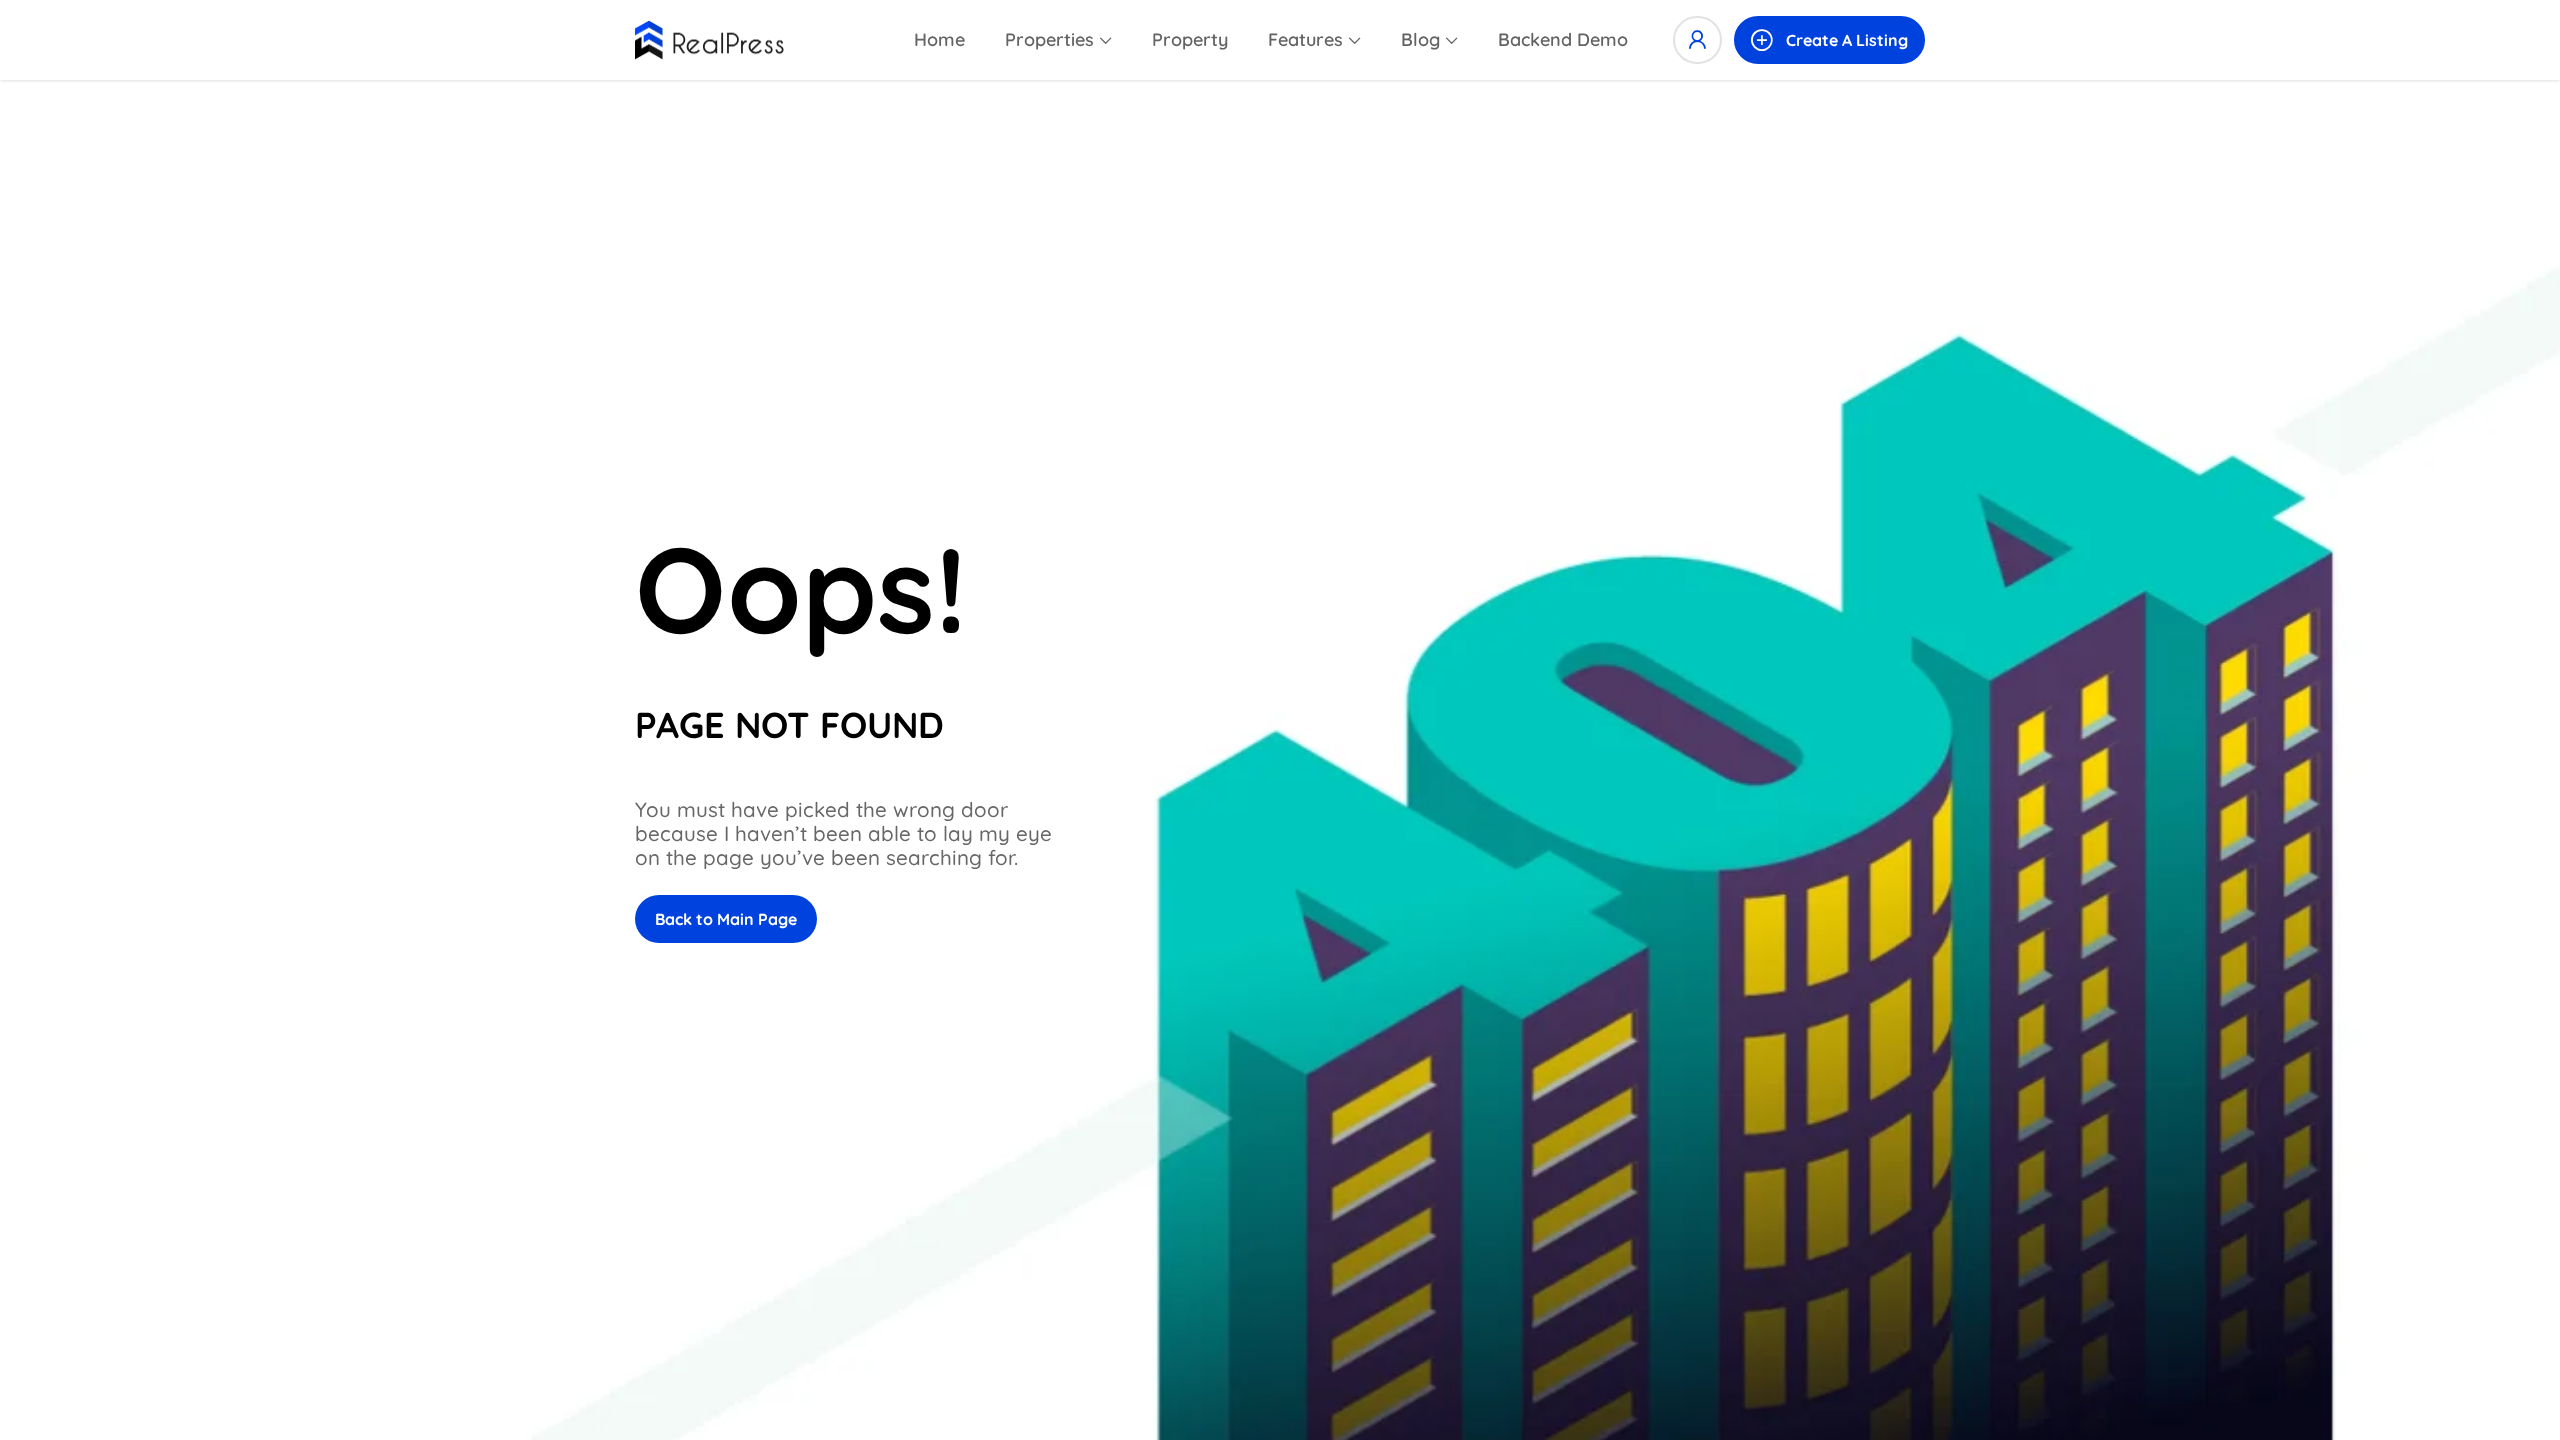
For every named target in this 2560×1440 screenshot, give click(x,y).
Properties (1049, 39)
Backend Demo (1563, 39)
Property (1190, 39)
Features (1305, 39)
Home (939, 39)
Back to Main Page (726, 919)
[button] (1829, 40)
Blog (1420, 39)
